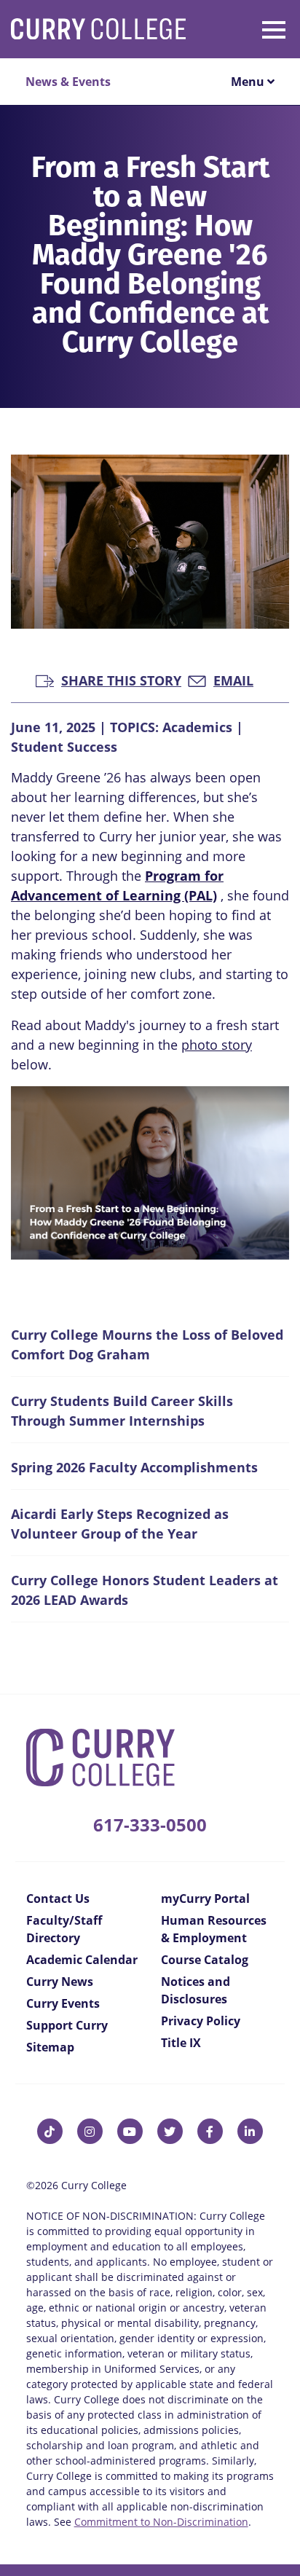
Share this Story (121, 679)
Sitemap (50, 2047)
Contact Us (58, 1898)
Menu (249, 82)
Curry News (60, 1982)
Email (233, 679)
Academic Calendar (82, 1960)
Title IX (181, 2043)
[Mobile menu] (248, 27)
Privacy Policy (201, 2021)
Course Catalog (205, 1960)
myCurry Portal (205, 1898)
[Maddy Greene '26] (150, 1173)
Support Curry (67, 2025)
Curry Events (63, 2003)
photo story (217, 1045)
